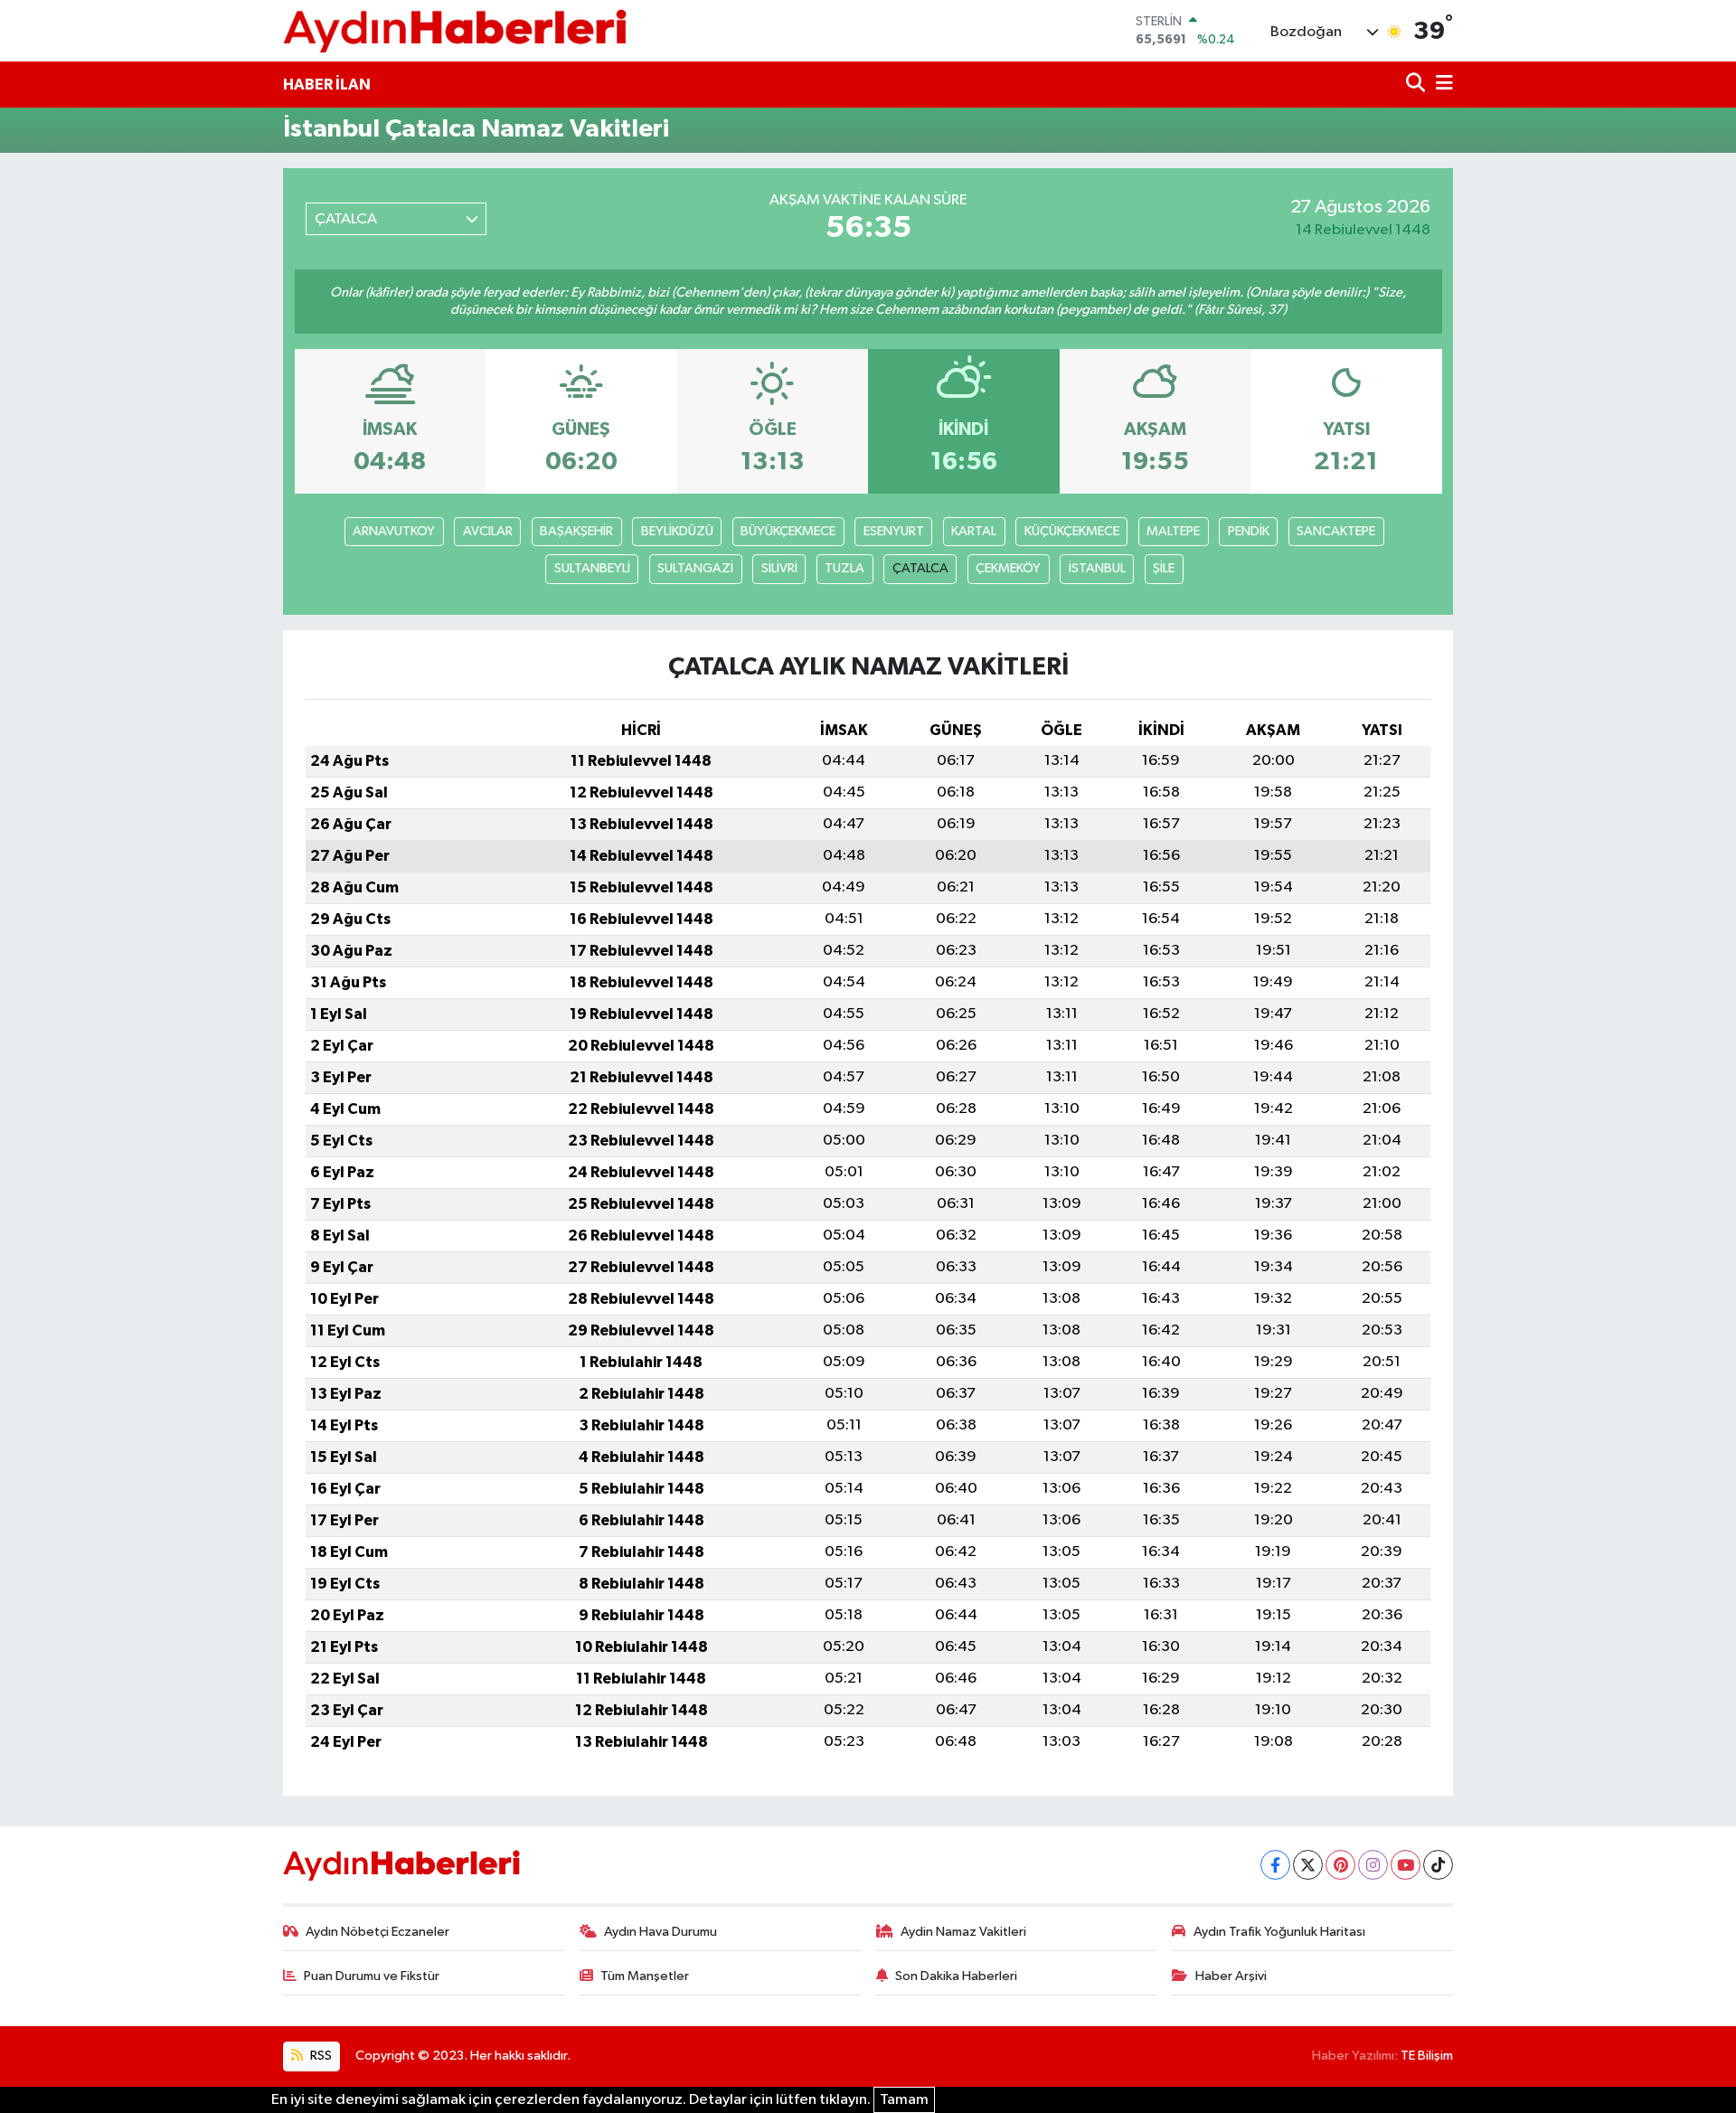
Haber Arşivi (1231, 1976)
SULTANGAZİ (695, 568)
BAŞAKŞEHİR (576, 531)
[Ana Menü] (1441, 85)
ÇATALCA (920, 568)
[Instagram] (1373, 1865)
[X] (1308, 1865)
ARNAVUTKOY (394, 531)
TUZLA (844, 568)
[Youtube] (1406, 1865)
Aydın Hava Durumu (660, 1932)
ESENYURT (894, 531)
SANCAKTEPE (1336, 531)
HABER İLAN (327, 85)
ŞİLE (1164, 568)
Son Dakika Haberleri (956, 1976)
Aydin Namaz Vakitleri (963, 1932)
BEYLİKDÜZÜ (677, 531)
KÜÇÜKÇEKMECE (1072, 531)
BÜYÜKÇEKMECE (788, 531)
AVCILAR (488, 531)
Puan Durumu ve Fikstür (372, 1976)
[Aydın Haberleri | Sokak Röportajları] (455, 30)
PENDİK (1249, 531)
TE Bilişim (1427, 2056)
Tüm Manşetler (645, 1976)
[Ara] (1417, 85)
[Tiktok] (1438, 1865)
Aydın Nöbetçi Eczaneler (377, 1932)
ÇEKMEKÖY (1008, 568)
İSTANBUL (1097, 568)
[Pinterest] (1340, 1865)
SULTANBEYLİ (592, 568)
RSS (320, 2056)
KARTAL (974, 531)
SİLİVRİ (779, 568)
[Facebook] (1275, 1865)
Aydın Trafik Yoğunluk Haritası (1279, 1932)
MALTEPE (1173, 531)
